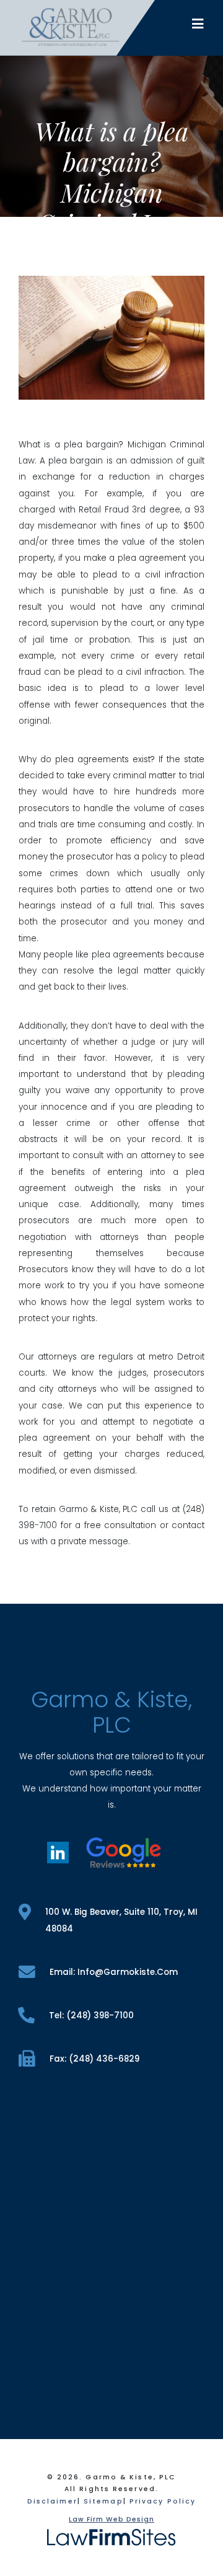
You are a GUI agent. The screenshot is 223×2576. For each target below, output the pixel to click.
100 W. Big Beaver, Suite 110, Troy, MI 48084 (121, 1920)
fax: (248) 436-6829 (94, 2059)
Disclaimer (52, 2501)
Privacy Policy (163, 2501)
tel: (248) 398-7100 (91, 2016)
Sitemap (103, 2501)
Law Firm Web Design (111, 2519)
